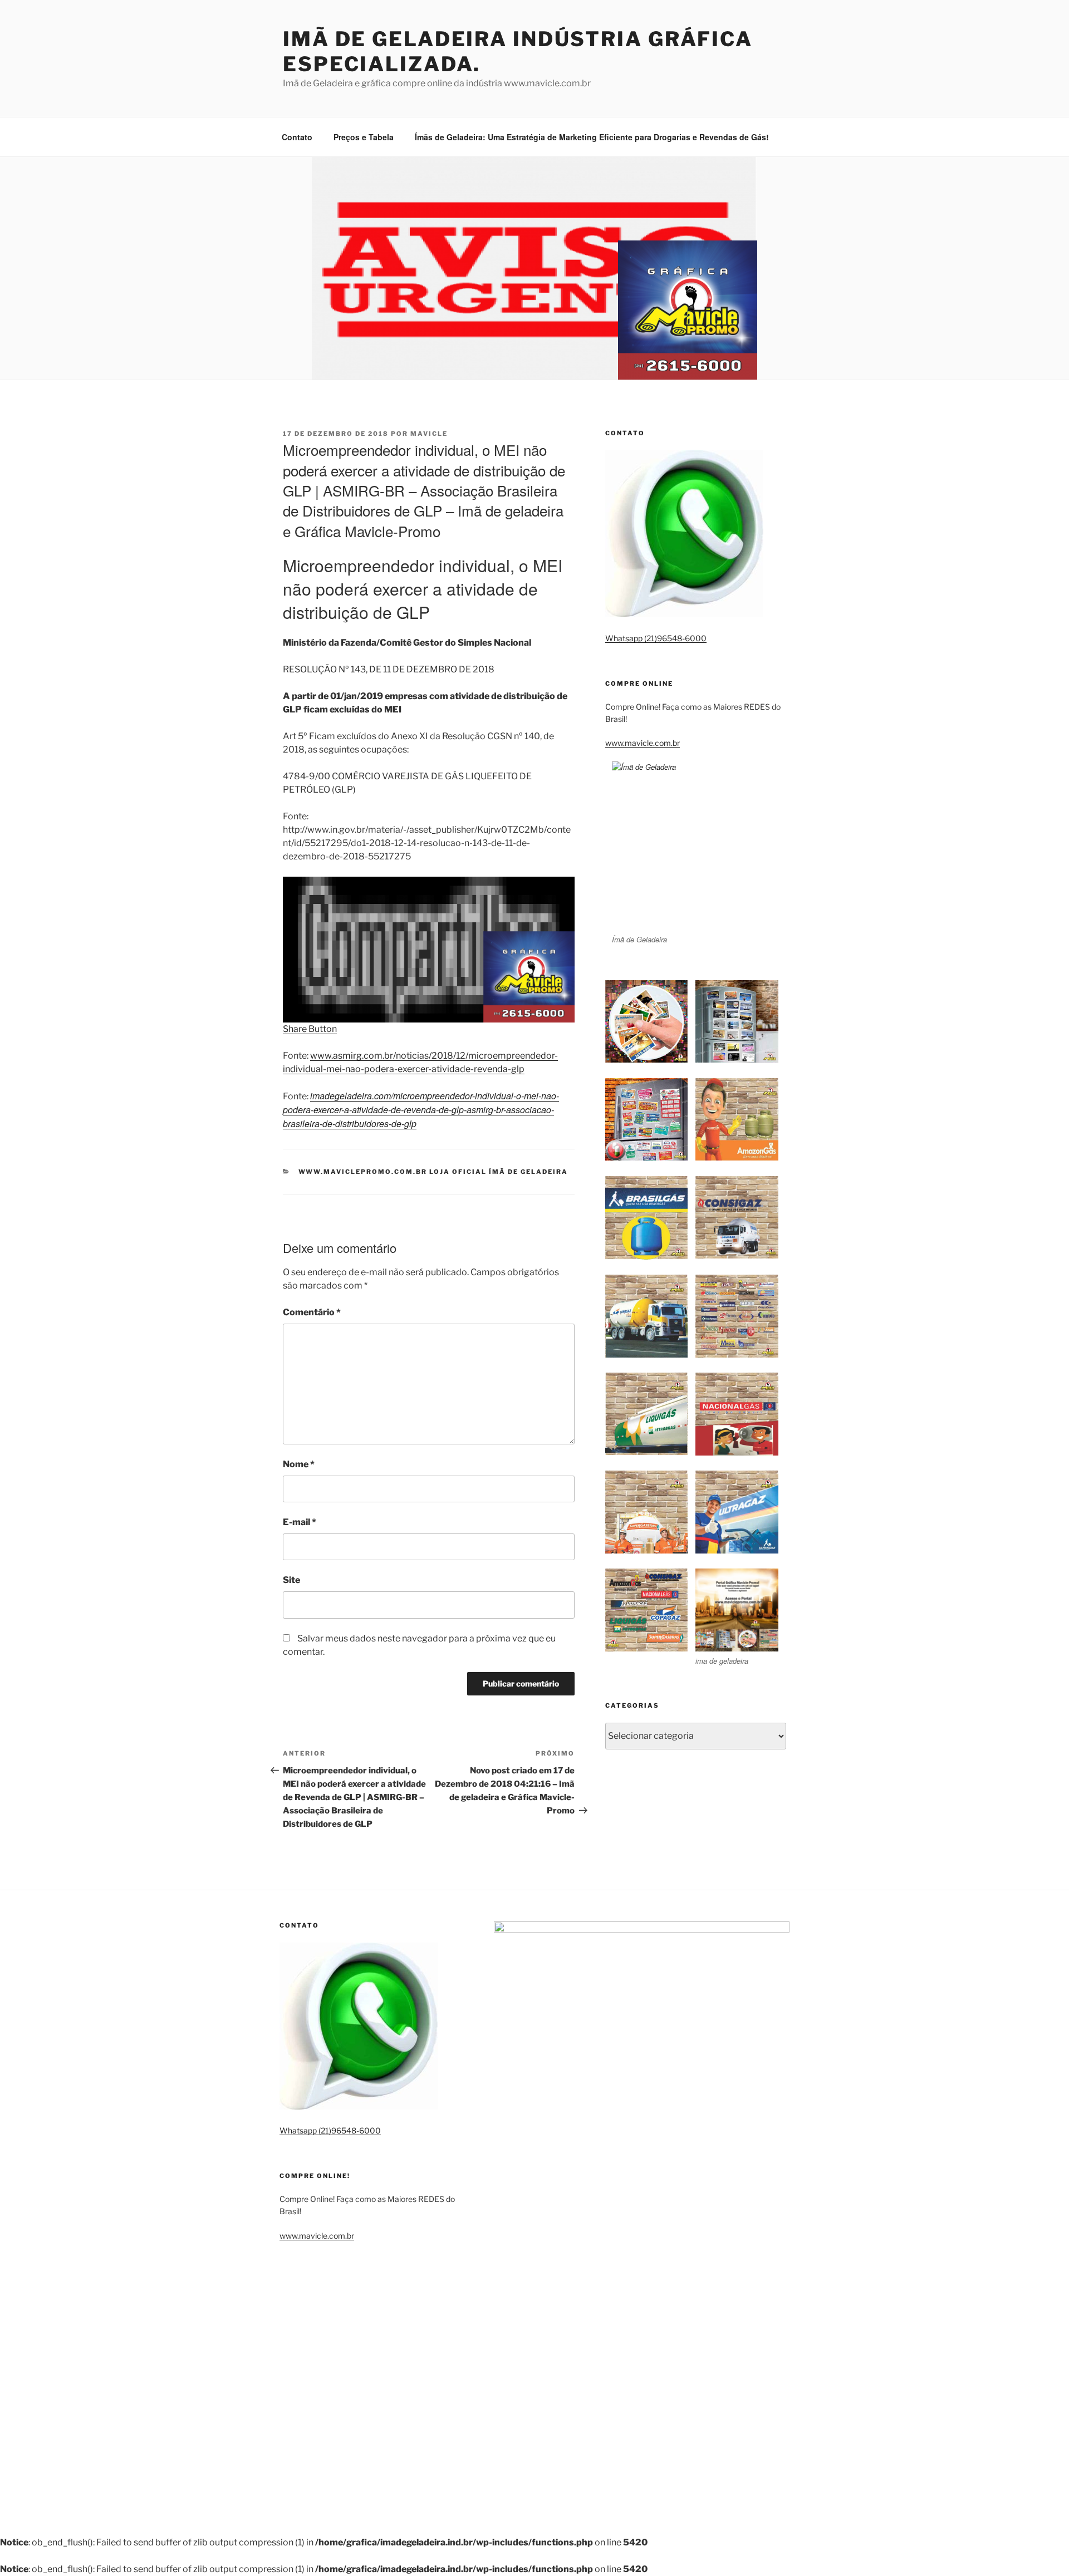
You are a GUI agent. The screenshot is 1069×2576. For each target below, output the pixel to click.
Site (291, 1580)
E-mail (300, 1522)
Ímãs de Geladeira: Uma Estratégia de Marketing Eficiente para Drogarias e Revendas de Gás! (592, 137)
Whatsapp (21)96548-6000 (656, 638)
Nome (299, 1464)
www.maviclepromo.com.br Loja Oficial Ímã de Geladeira (433, 1172)
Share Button (310, 1029)
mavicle (429, 434)
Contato (297, 137)
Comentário (312, 1312)
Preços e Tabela (364, 137)
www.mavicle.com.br (643, 743)
